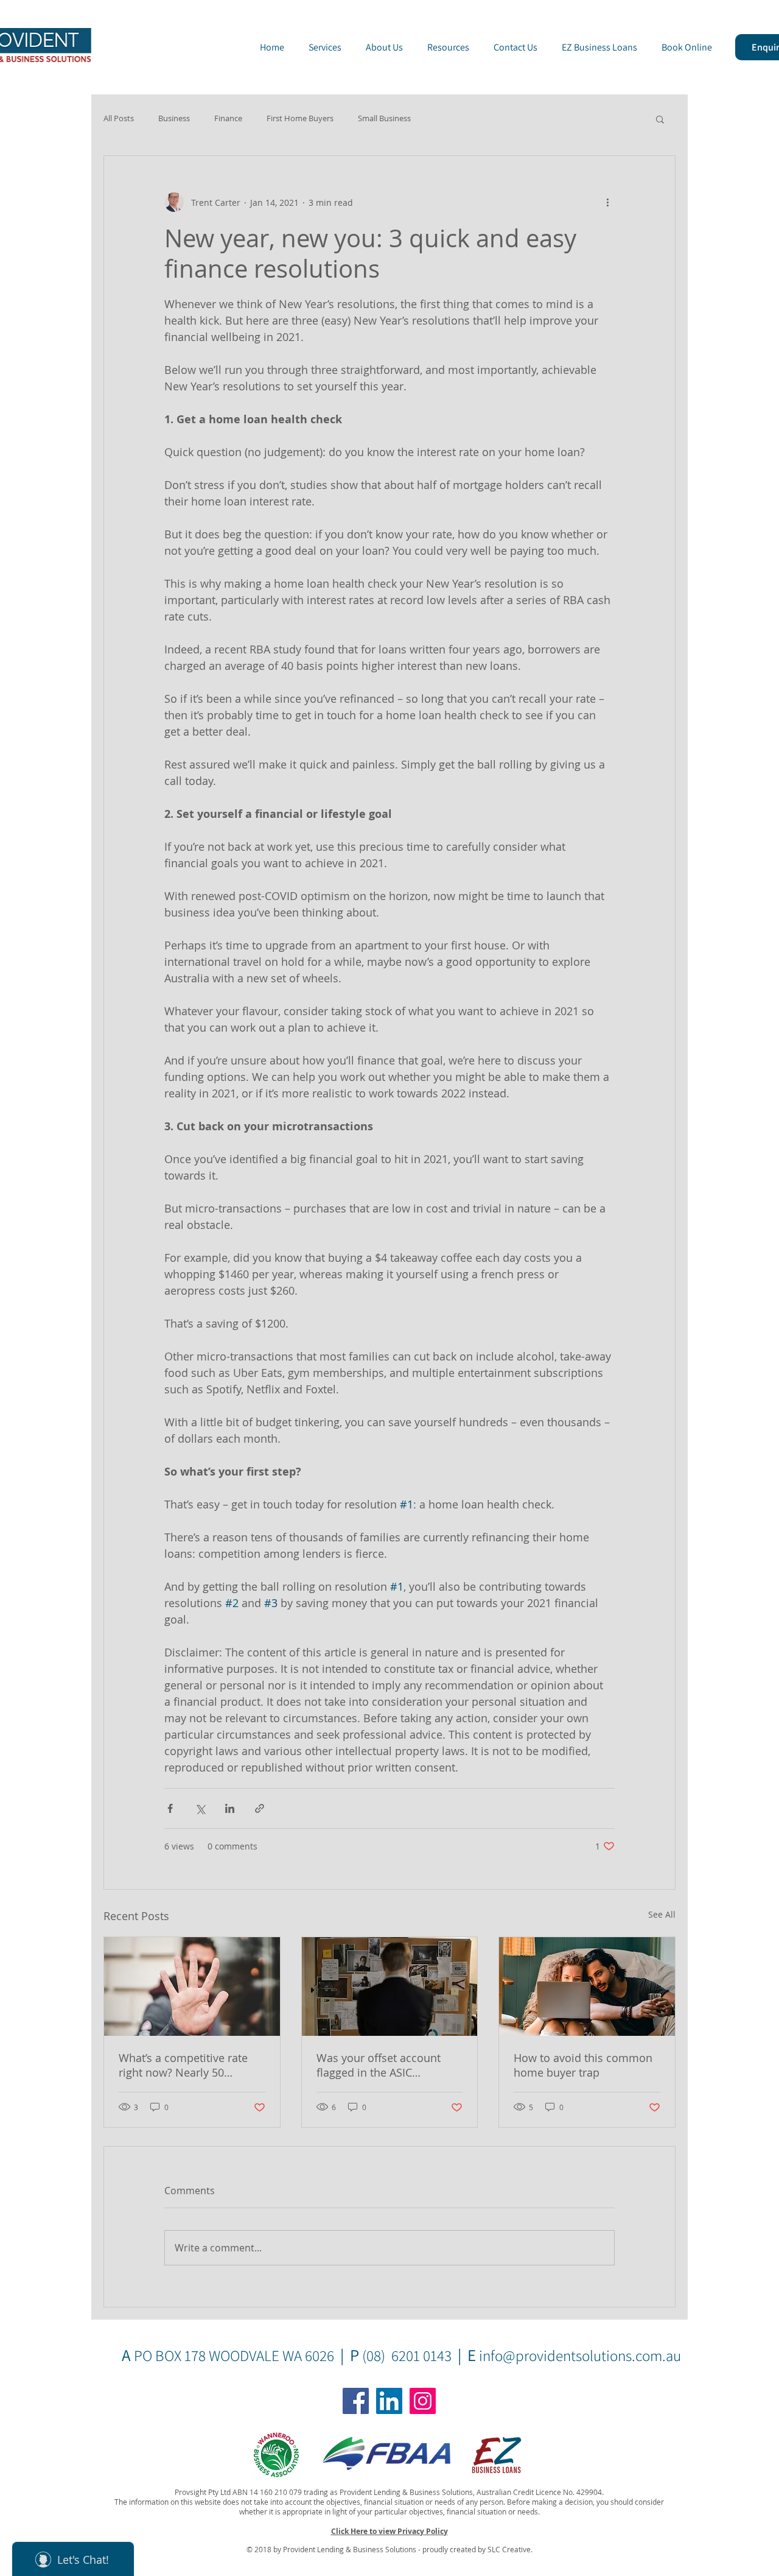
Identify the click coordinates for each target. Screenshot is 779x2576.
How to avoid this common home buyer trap (583, 2065)
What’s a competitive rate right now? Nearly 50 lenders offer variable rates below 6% (188, 2065)
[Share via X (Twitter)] (200, 1808)
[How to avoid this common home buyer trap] (587, 1987)
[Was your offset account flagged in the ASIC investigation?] (390, 1987)
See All (662, 1914)
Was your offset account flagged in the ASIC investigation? (379, 2065)
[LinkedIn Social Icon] (389, 2401)
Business (174, 119)
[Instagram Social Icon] (423, 2401)
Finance (228, 119)
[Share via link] (260, 1808)
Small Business (384, 119)
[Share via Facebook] (170, 1808)
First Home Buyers (300, 119)
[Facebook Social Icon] (356, 2401)
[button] (660, 119)
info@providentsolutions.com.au (580, 2355)
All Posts (119, 119)
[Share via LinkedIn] (230, 1808)
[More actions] (607, 202)
